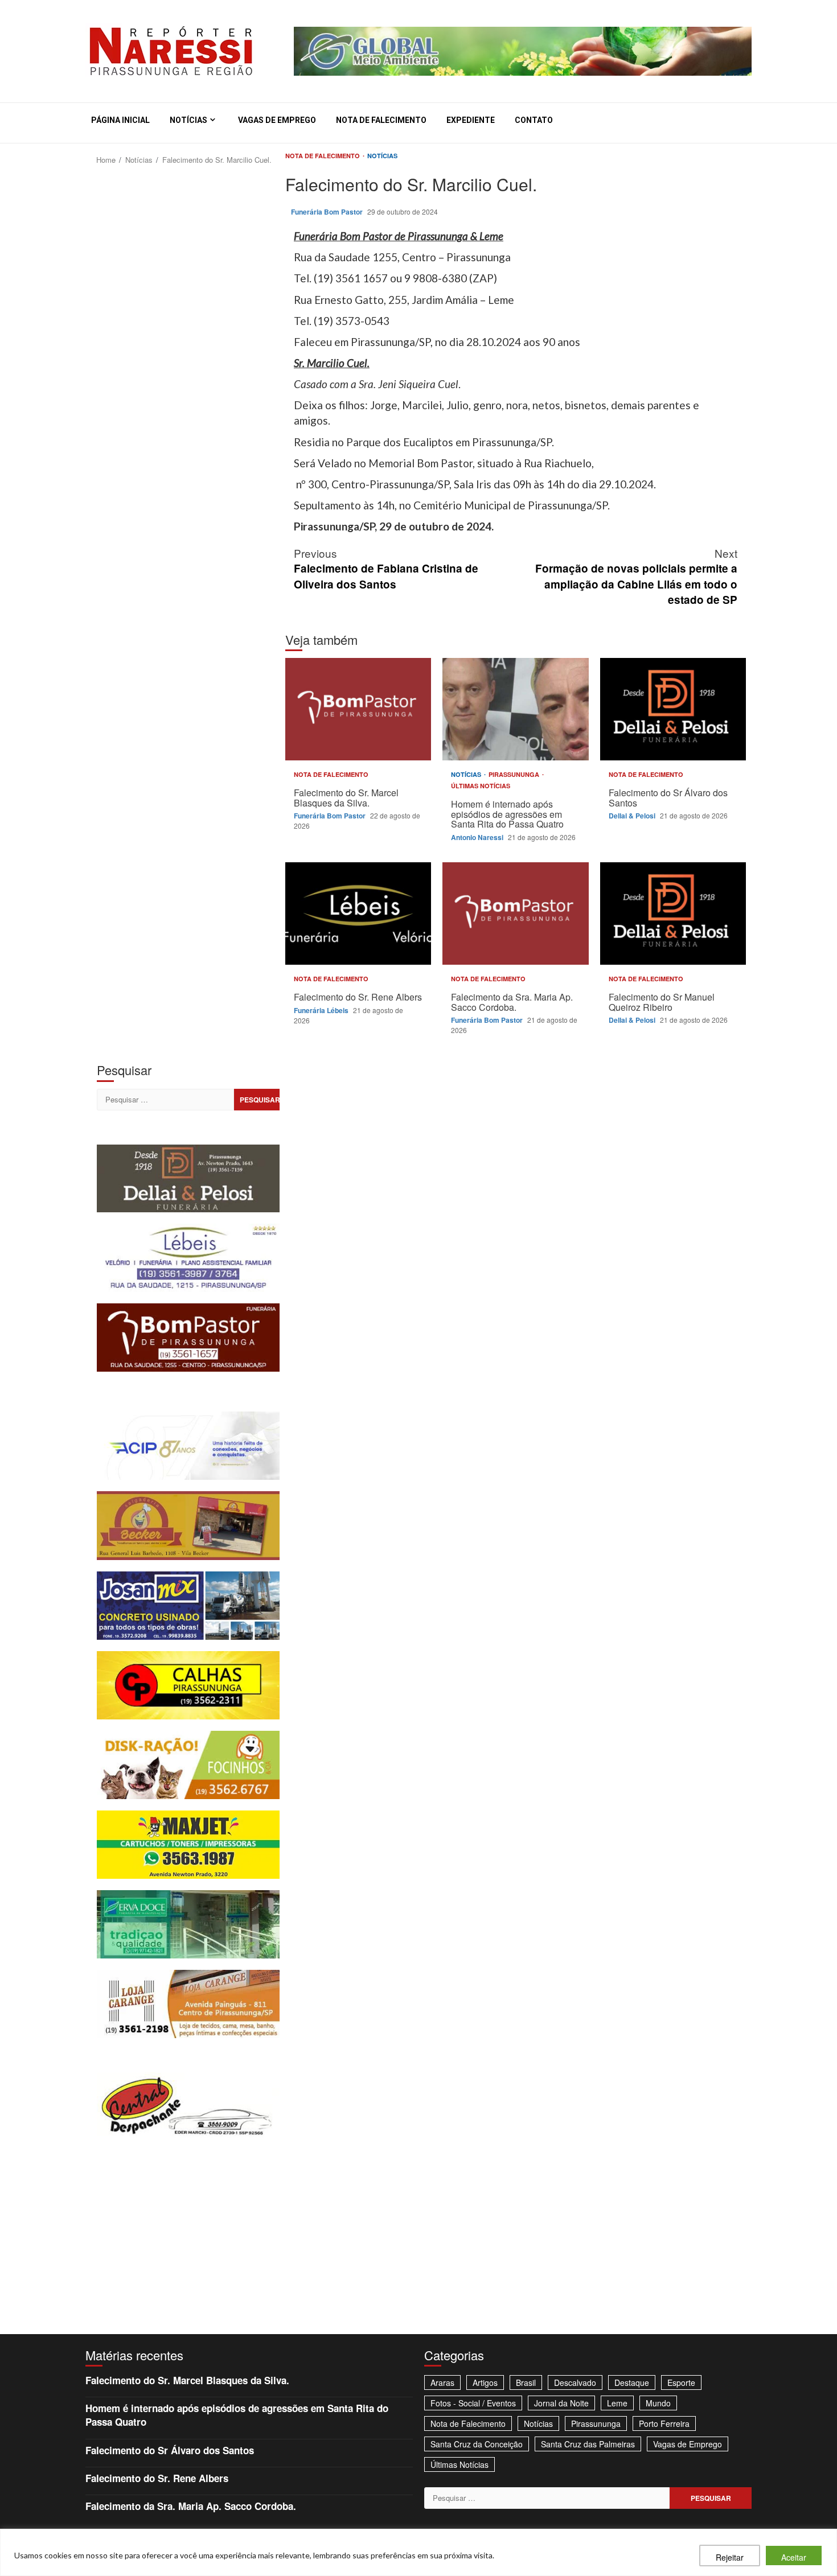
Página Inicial (120, 120)
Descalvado (575, 2382)
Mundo (658, 2403)
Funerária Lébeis (322, 1010)
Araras (442, 2382)
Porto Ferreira (664, 2423)
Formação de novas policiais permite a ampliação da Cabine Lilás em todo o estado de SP (636, 576)
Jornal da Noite (561, 2403)
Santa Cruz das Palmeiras (588, 2444)
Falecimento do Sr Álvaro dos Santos (673, 709)
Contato (534, 120)
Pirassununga (515, 774)
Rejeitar (730, 2557)
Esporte (681, 2382)
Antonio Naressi (478, 837)
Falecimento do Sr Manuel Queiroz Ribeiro (673, 913)
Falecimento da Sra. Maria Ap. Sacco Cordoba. (515, 913)
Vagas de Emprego (277, 120)
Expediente (471, 120)
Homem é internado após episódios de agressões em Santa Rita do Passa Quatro (515, 709)
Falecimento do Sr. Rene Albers (358, 913)
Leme (617, 2403)
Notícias (188, 120)
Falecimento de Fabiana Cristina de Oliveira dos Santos (386, 568)
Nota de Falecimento (381, 120)
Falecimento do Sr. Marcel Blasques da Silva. (358, 709)
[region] (419, 2552)
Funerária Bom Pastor (328, 212)
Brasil (526, 2382)
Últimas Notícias (481, 786)
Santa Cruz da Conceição (477, 2444)
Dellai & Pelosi (633, 816)
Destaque (632, 2382)
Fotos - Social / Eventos (473, 2403)
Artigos (485, 2382)
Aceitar (794, 2557)
